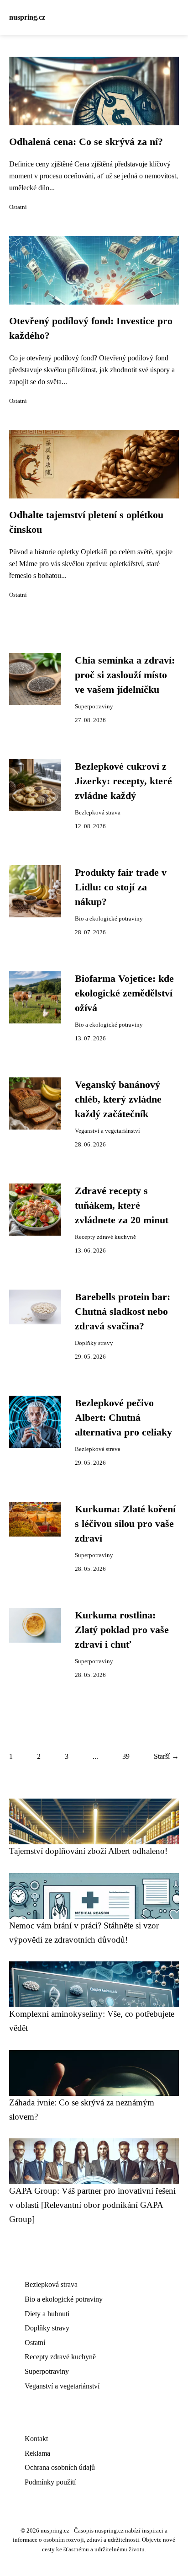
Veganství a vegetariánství (107, 1131)
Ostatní (18, 207)
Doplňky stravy (94, 1343)
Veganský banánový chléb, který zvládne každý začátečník (118, 1100)
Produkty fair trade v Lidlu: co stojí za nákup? (121, 887)
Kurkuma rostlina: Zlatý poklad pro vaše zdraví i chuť (122, 1630)
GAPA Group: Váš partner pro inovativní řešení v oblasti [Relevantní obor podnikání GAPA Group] (92, 2205)
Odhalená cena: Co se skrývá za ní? (86, 142)
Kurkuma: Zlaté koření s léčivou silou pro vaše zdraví (125, 1524)
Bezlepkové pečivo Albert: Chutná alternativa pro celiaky (123, 1418)
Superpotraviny (94, 707)
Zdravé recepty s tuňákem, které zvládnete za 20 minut (122, 1206)
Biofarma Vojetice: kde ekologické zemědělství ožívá (124, 993)
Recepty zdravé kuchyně (105, 1237)
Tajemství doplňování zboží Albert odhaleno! (88, 1851)
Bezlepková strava (98, 813)
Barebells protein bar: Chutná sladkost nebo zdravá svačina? (123, 1312)
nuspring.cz (27, 17)
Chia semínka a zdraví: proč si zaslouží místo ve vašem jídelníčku (125, 675)
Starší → (166, 1756)
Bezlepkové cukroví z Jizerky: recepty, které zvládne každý (123, 781)
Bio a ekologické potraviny (109, 919)
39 (126, 1756)
